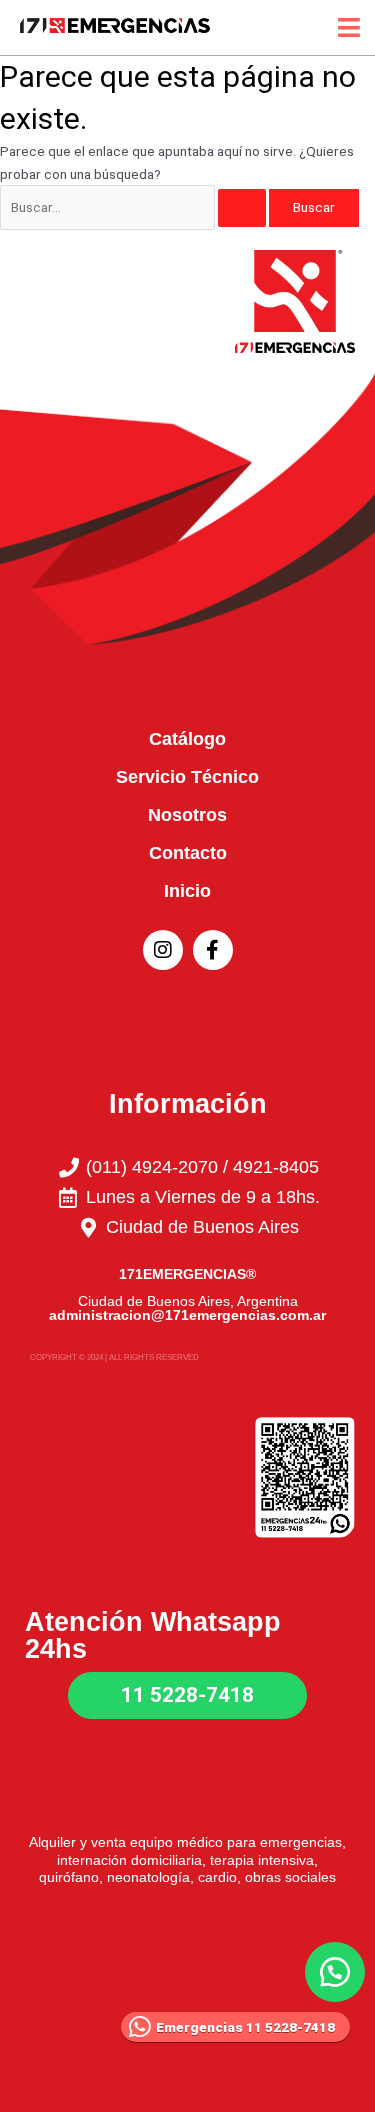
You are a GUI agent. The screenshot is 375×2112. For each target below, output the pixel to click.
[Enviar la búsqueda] (242, 208)
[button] (335, 1972)
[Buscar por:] (134, 207)
